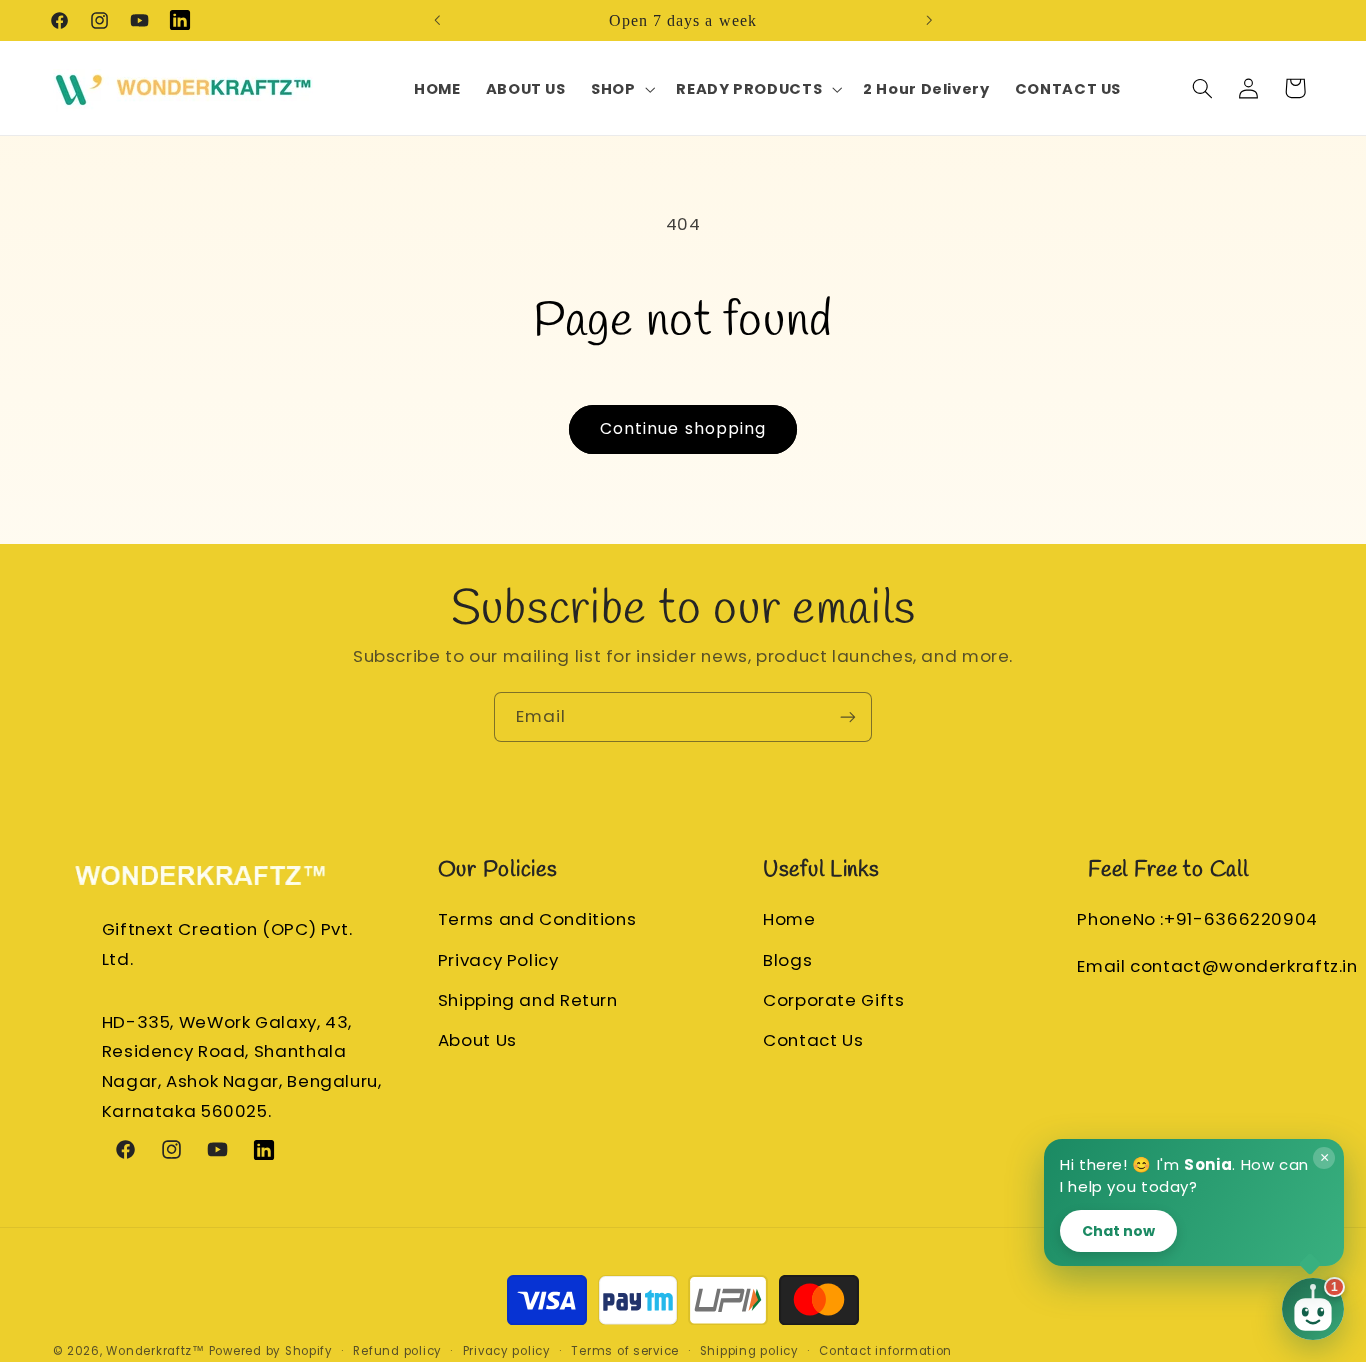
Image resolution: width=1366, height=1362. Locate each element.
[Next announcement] (929, 20)
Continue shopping (683, 428)
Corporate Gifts (833, 1000)
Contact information (885, 1351)
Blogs (787, 960)
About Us (477, 1040)
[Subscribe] (848, 716)
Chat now (1118, 1230)
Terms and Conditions (537, 920)
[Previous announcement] (437, 20)
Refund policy (397, 1351)
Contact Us (813, 1040)
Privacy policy (507, 1351)
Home (789, 920)
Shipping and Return (528, 1000)
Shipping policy (749, 1351)
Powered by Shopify (271, 1351)
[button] (620, 89)
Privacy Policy (498, 960)
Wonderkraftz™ (155, 1351)
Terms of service (625, 1351)
